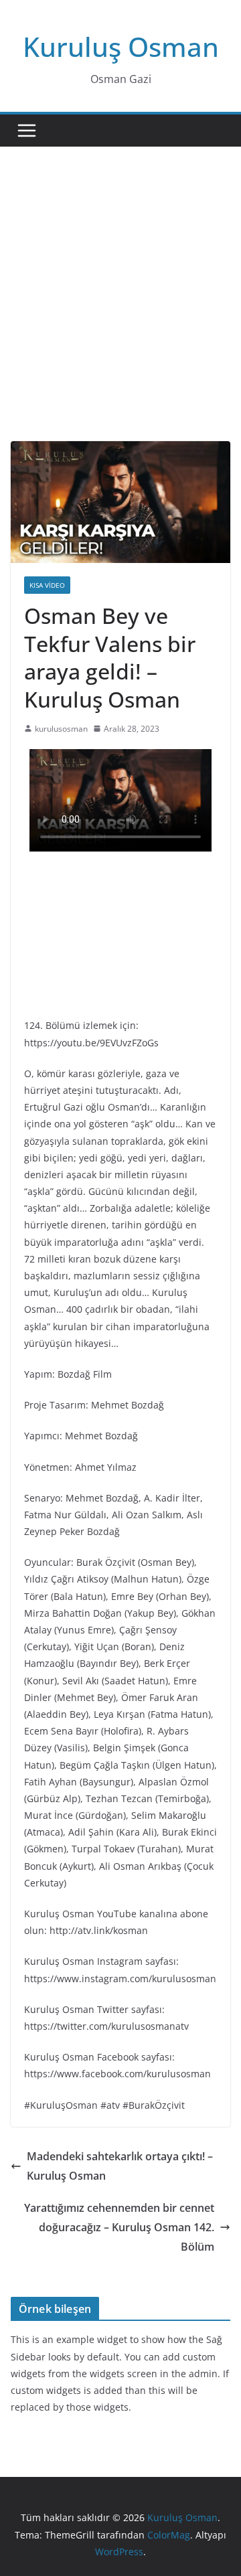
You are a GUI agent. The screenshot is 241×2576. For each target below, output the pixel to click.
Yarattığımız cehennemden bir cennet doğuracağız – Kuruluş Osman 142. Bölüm (119, 2227)
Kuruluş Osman (121, 47)
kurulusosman (61, 729)
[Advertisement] (120, 314)
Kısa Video (47, 585)
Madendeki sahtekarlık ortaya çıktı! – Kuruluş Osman (120, 2166)
